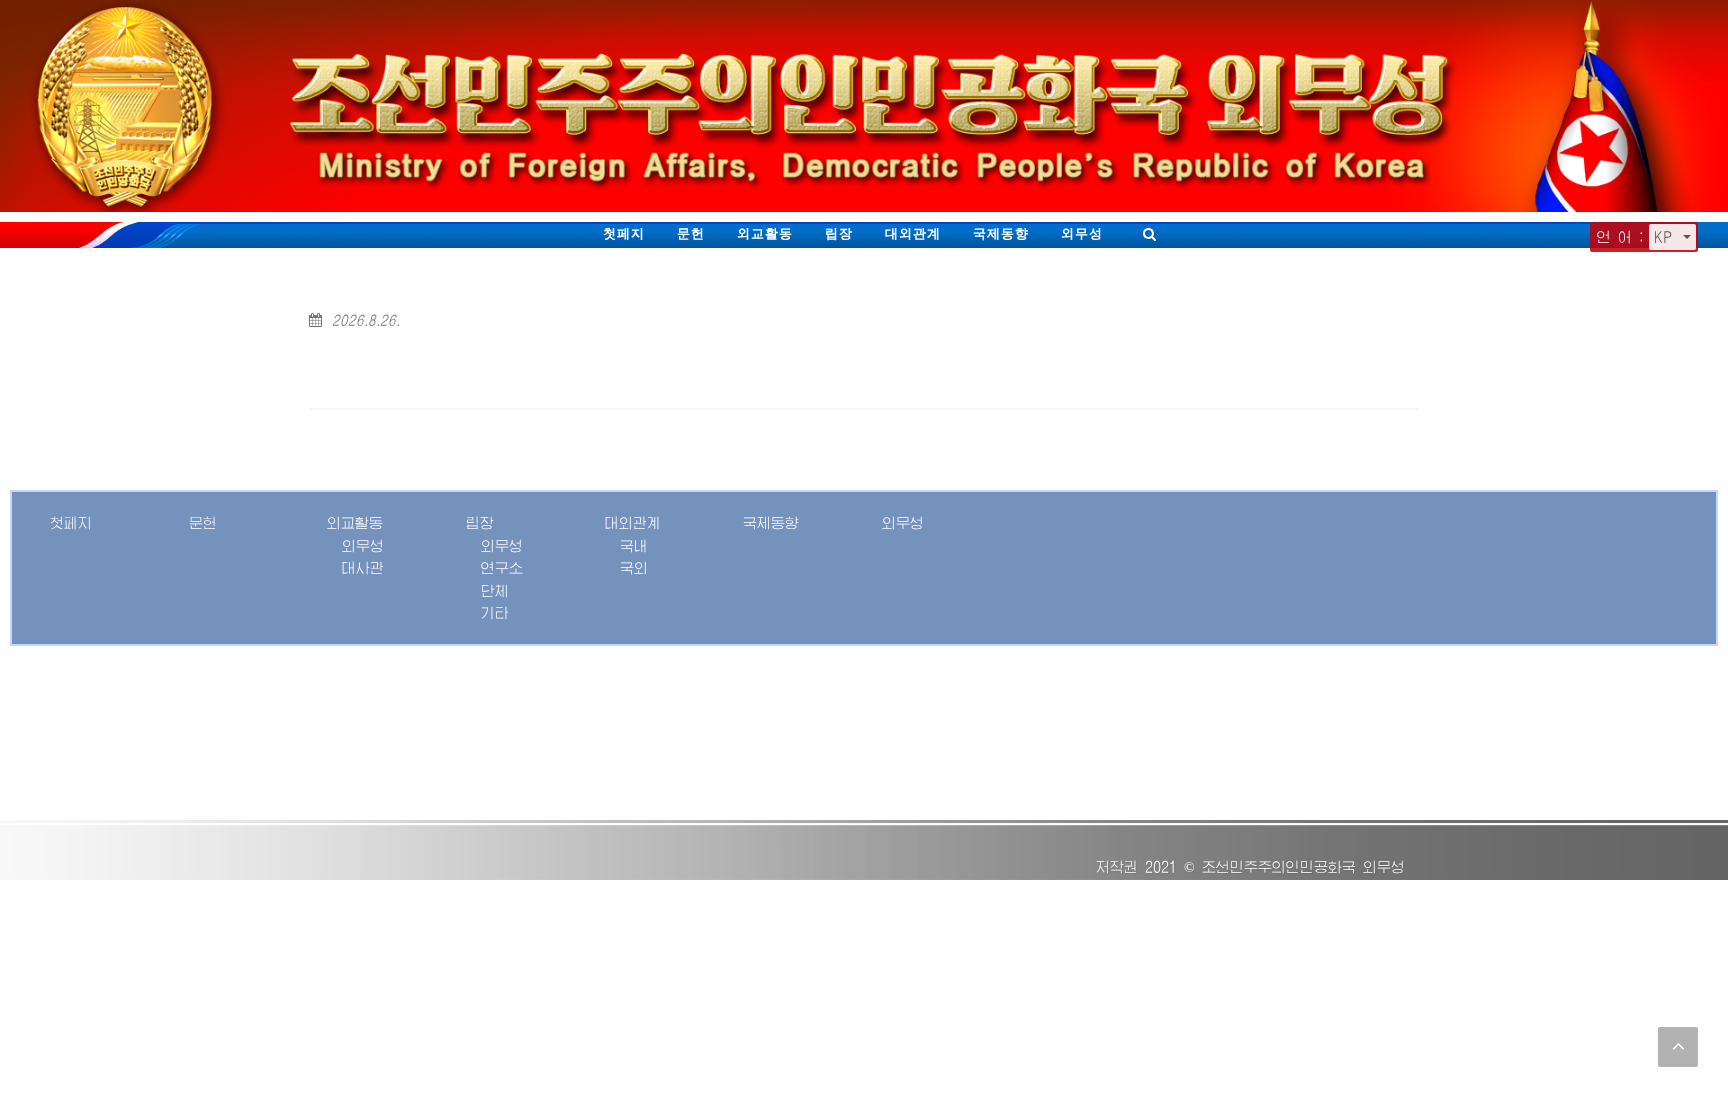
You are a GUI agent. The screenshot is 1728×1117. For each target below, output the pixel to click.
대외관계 (913, 233)
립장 (839, 233)
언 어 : (1620, 237)
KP (1666, 237)
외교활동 (765, 233)
